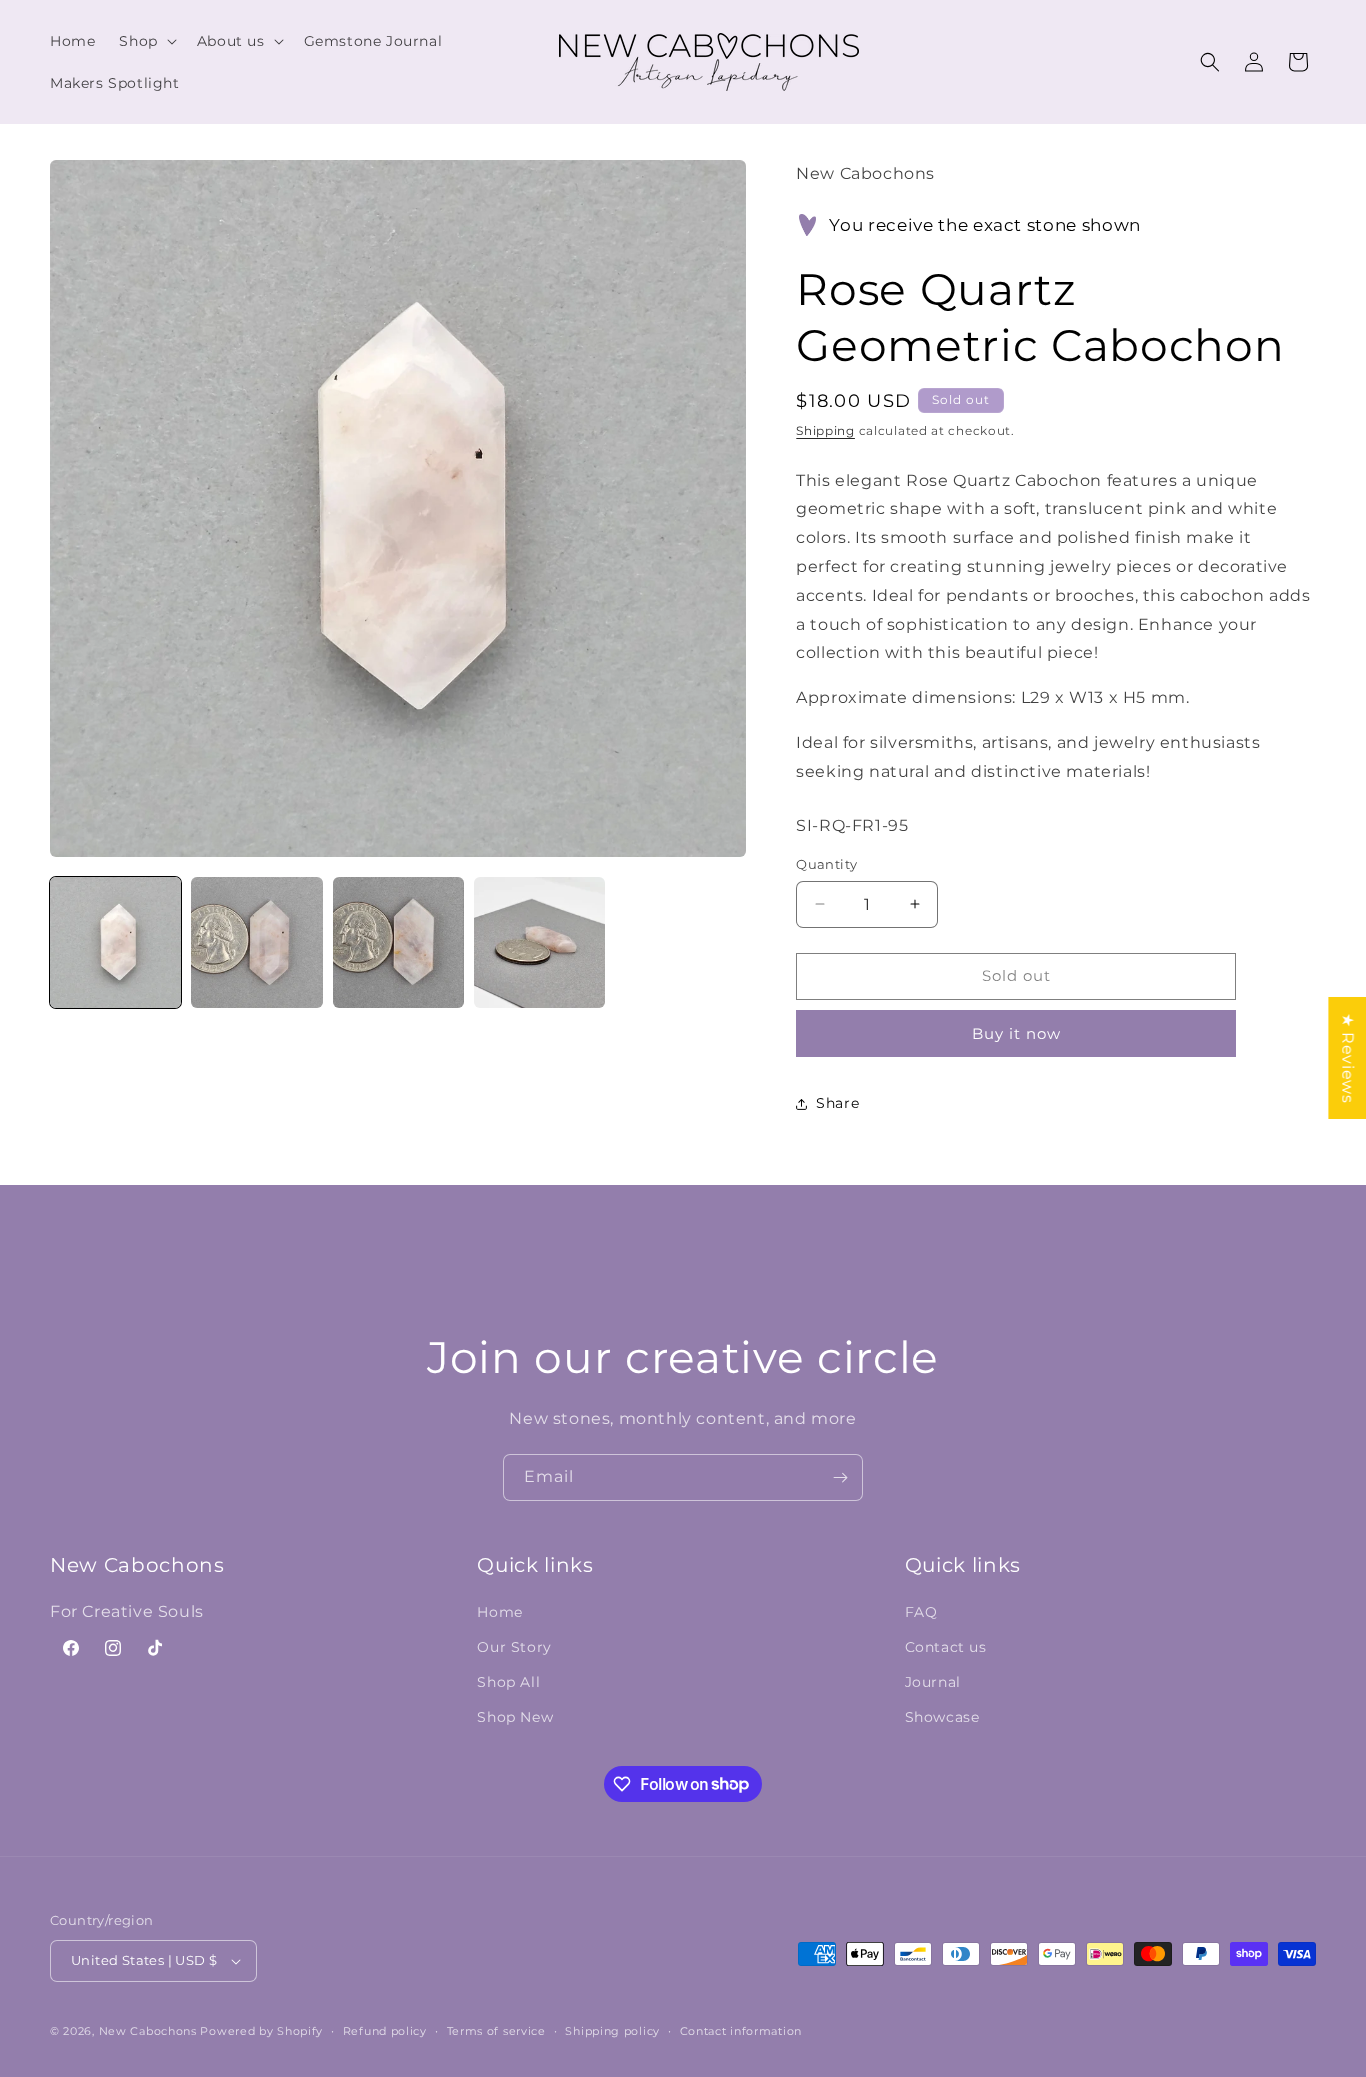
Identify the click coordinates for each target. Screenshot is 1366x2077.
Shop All (508, 1682)
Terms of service (496, 2031)
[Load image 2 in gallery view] (256, 942)
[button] (145, 41)
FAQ (921, 1612)
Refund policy (385, 2031)
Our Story (514, 1647)
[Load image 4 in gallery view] (539, 942)
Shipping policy (612, 2031)
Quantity (826, 864)
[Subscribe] (840, 1477)
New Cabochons (148, 2031)
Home (499, 1612)
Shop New (515, 1717)
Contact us (946, 1647)
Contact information (741, 2031)
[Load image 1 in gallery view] (115, 942)
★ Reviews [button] (1347, 1057)
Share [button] (837, 1103)
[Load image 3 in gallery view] (398, 942)
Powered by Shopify (261, 2031)
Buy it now (1016, 1033)
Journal (933, 1682)
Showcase (942, 1717)
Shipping (825, 430)
